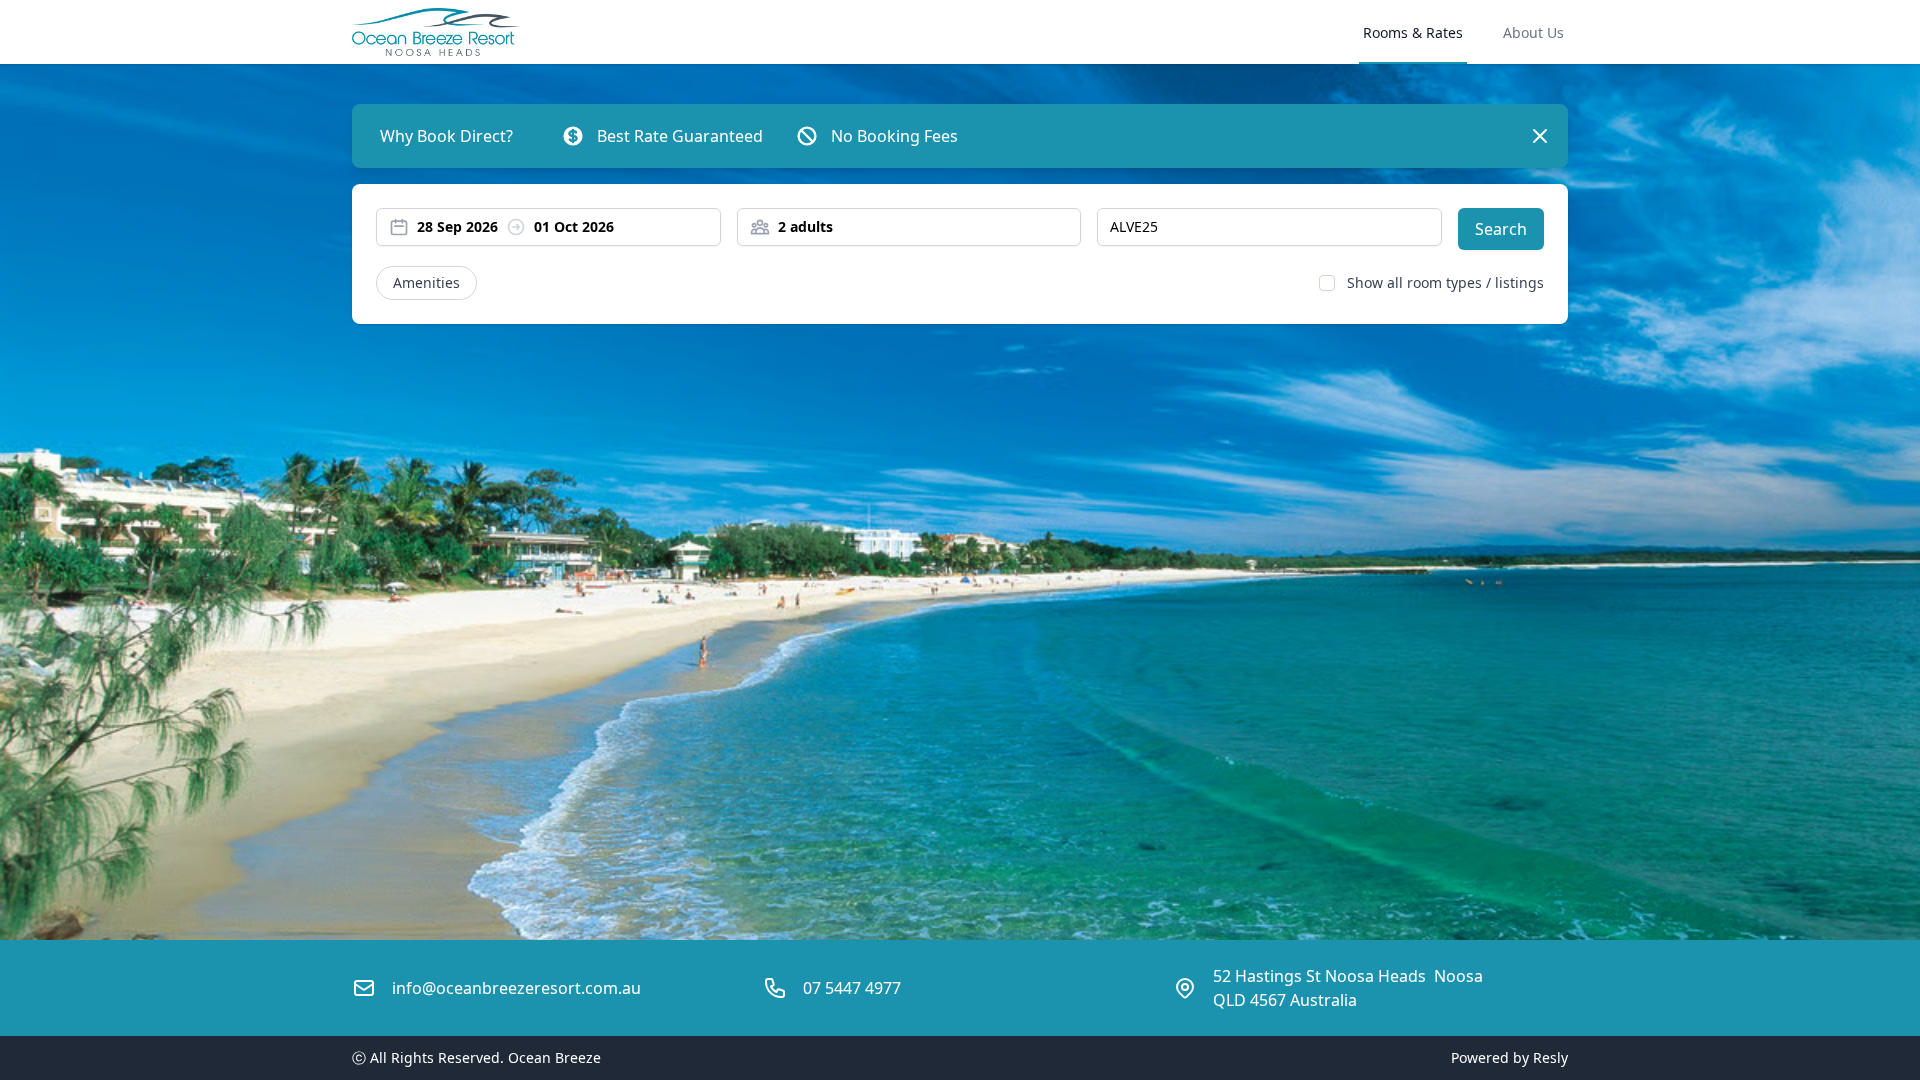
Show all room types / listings (1445, 282)
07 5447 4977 (852, 988)
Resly (1550, 1057)
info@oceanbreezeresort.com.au (516, 988)
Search (1501, 229)
